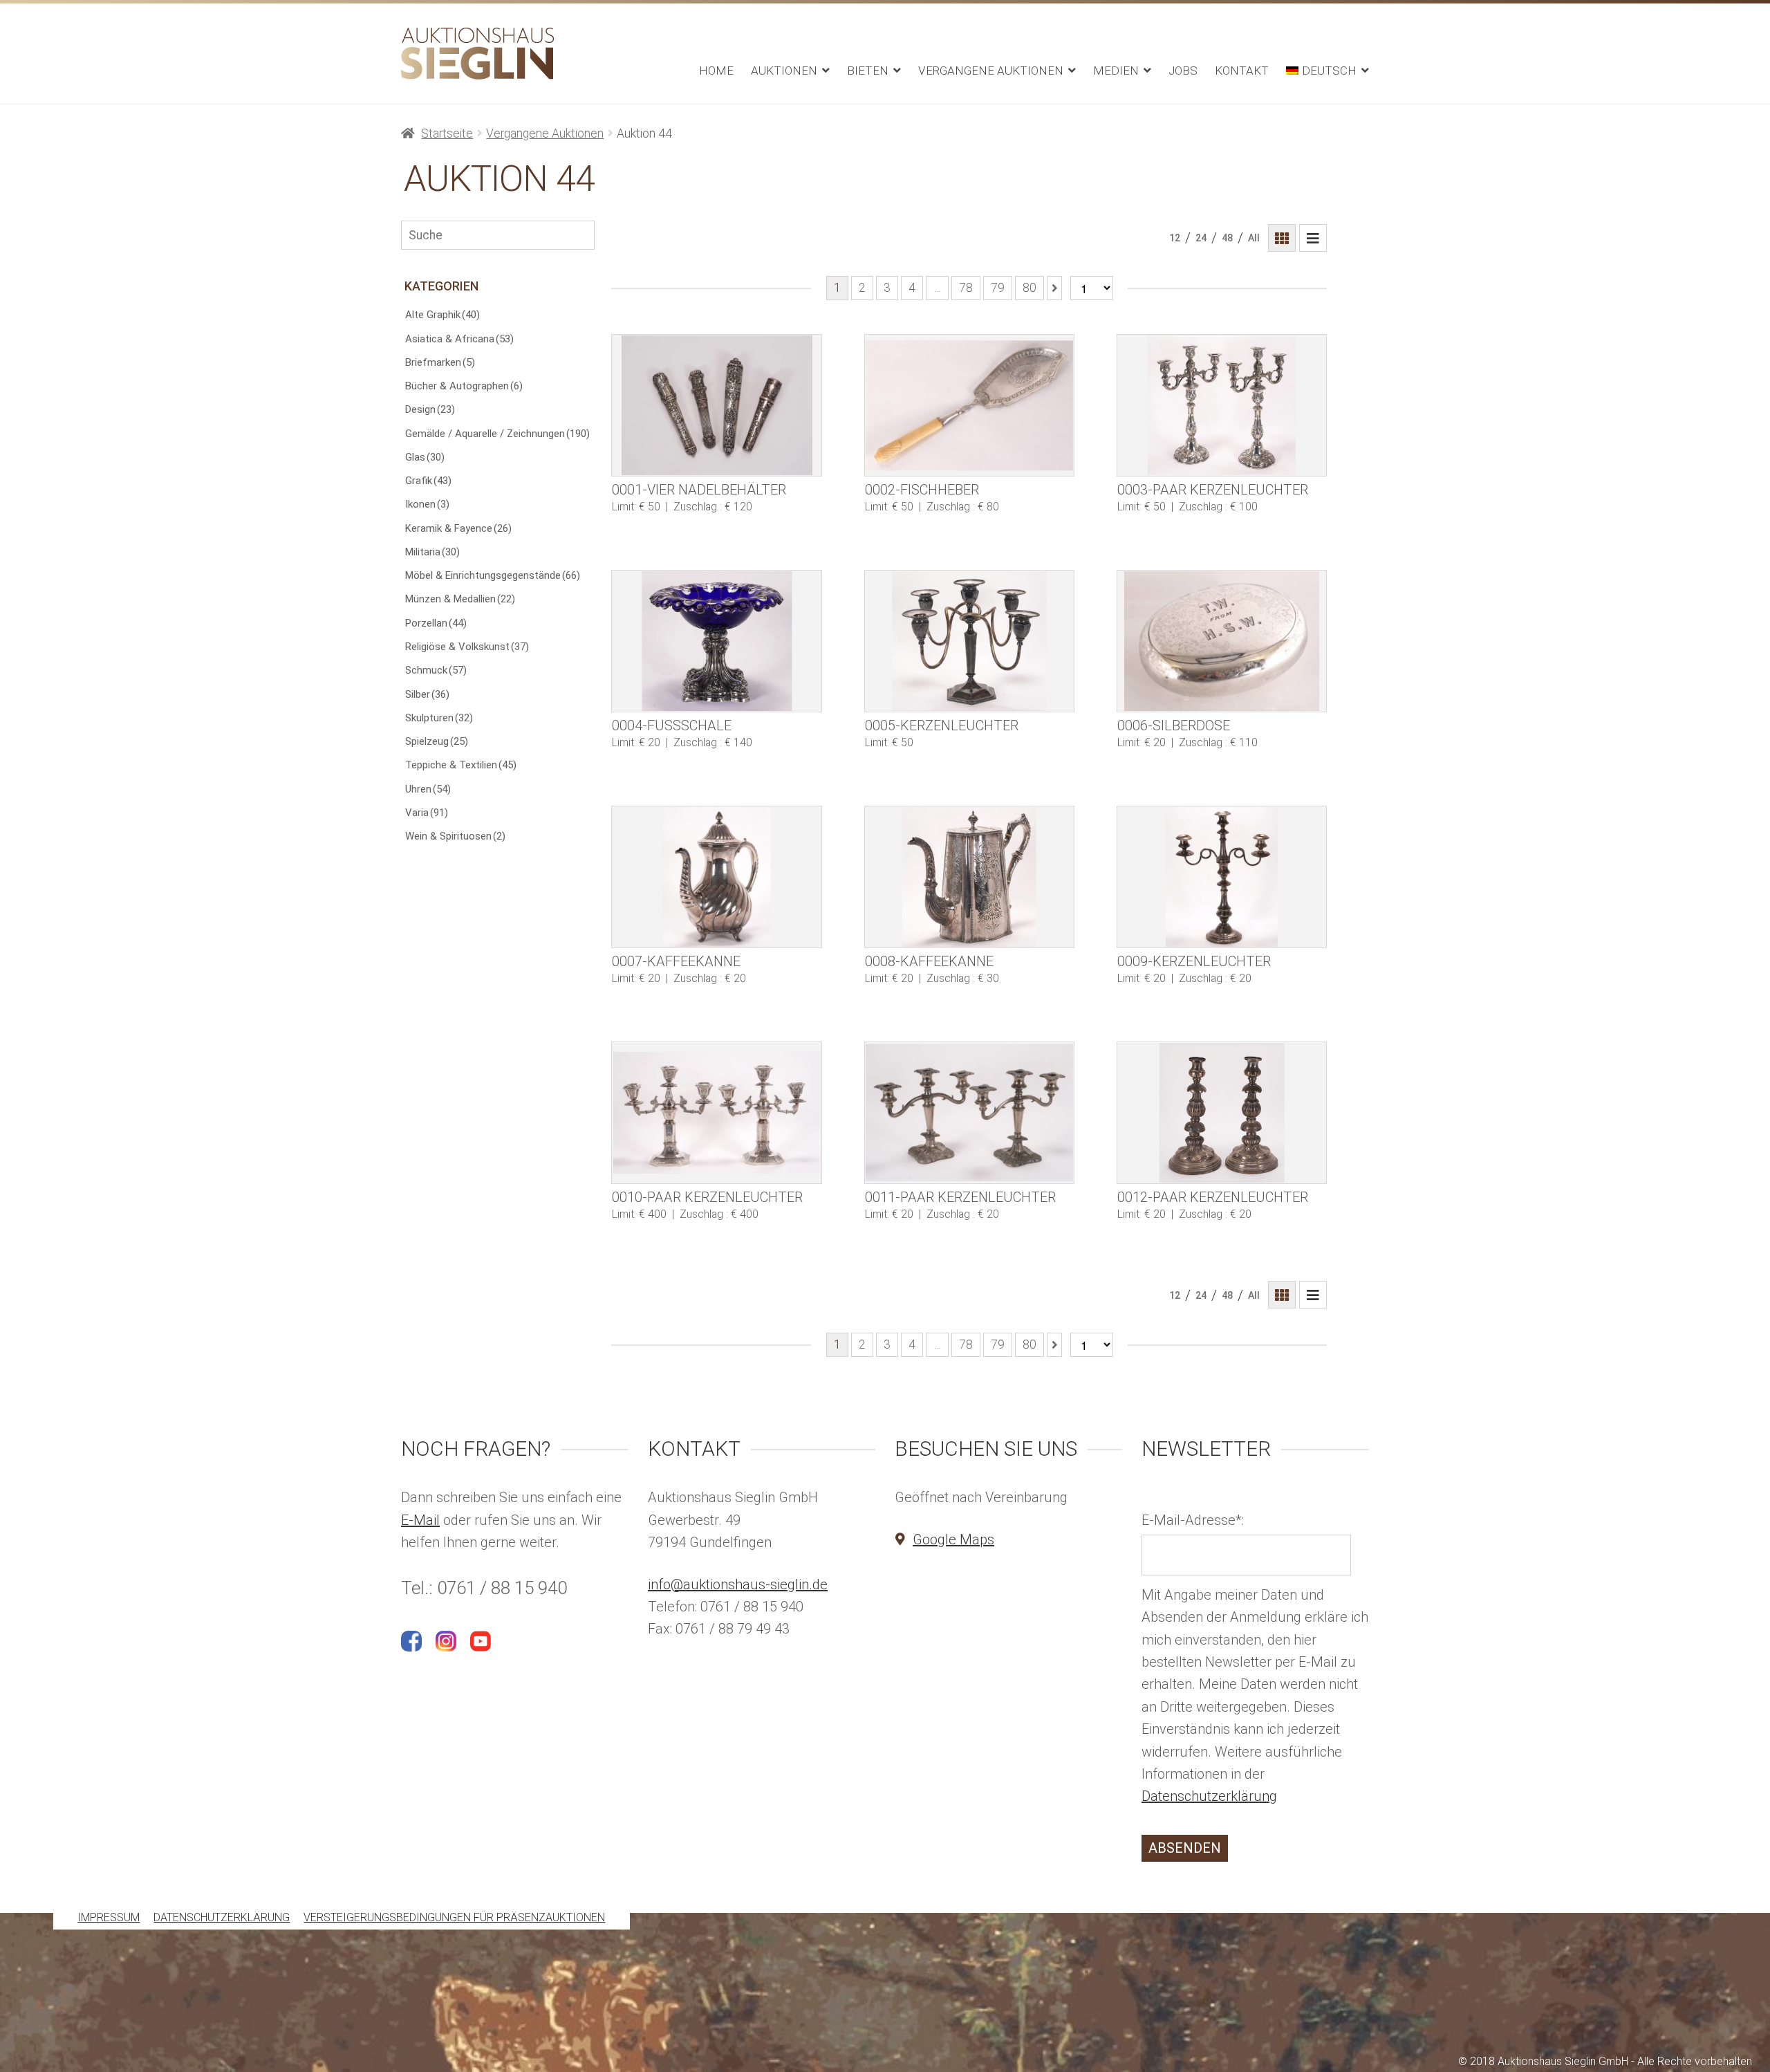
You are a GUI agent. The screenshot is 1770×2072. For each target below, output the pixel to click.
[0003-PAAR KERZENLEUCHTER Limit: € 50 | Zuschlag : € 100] (1222, 405)
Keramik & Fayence (458, 528)
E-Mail (420, 1520)
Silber (427, 694)
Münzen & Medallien (460, 599)
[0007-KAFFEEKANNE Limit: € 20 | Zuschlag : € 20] (716, 877)
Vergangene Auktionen (991, 71)
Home (716, 71)
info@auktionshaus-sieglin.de (738, 1584)
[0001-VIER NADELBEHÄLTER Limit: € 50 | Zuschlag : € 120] (716, 405)
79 (998, 288)
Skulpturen (439, 718)
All (1254, 238)
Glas (425, 457)
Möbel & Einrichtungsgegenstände (493, 575)
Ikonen (427, 504)
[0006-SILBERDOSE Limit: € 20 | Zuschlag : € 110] (1222, 641)
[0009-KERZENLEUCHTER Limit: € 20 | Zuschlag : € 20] (1222, 877)
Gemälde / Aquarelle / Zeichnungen (497, 434)
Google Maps (953, 1539)
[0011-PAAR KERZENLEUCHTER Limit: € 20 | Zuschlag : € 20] (969, 1113)
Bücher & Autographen (464, 386)
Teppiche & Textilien (461, 765)
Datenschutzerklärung (1209, 1796)
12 (1175, 238)
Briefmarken (440, 362)
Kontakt (1242, 71)
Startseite (447, 133)
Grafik (428, 481)
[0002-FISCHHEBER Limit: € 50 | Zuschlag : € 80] (969, 405)
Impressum (109, 1918)
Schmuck (436, 670)
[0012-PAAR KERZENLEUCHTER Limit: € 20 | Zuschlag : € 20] (1222, 1113)
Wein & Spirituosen (455, 836)
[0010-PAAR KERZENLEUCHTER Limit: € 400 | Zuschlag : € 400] (716, 1113)
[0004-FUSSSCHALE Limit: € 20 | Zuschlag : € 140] (716, 641)
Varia (427, 813)
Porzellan (436, 623)
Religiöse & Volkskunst (467, 647)
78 (966, 288)
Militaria (432, 552)
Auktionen (784, 71)
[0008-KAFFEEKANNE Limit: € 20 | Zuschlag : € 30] (969, 877)
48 (1227, 238)
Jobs (1183, 71)
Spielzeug (437, 741)
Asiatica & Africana (459, 339)
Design (430, 409)
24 (1201, 238)
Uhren (428, 789)
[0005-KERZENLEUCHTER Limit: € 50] (969, 641)
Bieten (868, 71)
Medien (1116, 71)
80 (1030, 288)
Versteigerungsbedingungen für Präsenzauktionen (454, 1918)
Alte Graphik (442, 315)
